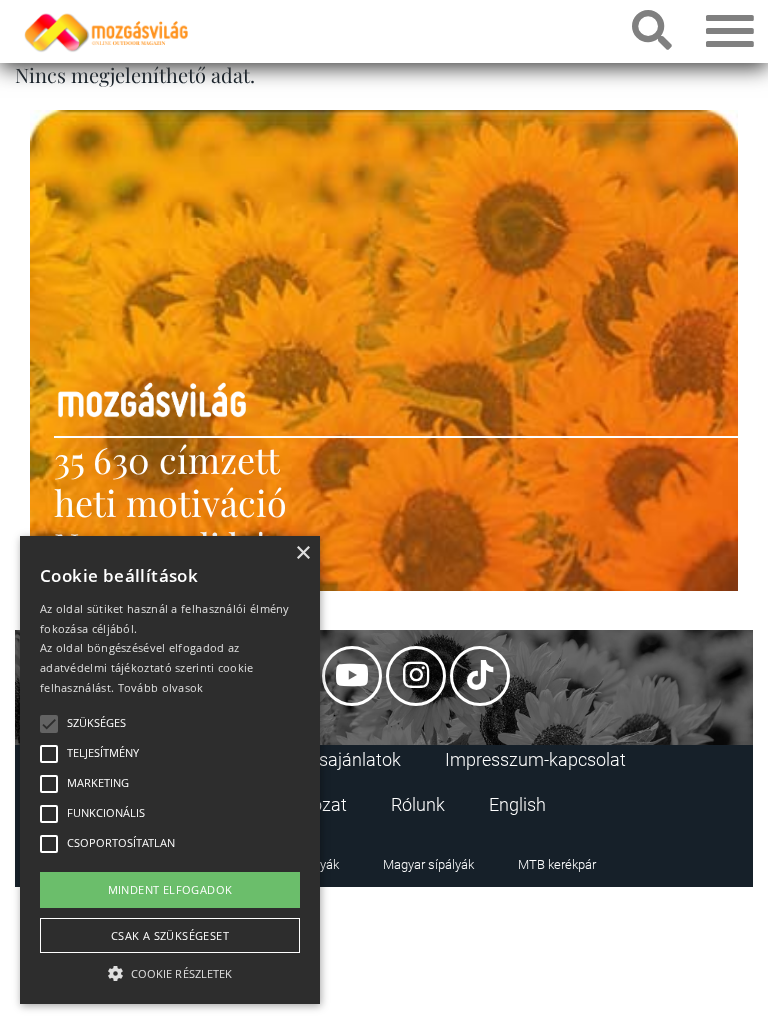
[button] (170, 970)
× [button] (302, 553)
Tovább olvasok (161, 687)
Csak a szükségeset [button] (170, 935)
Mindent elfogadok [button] (170, 889)
